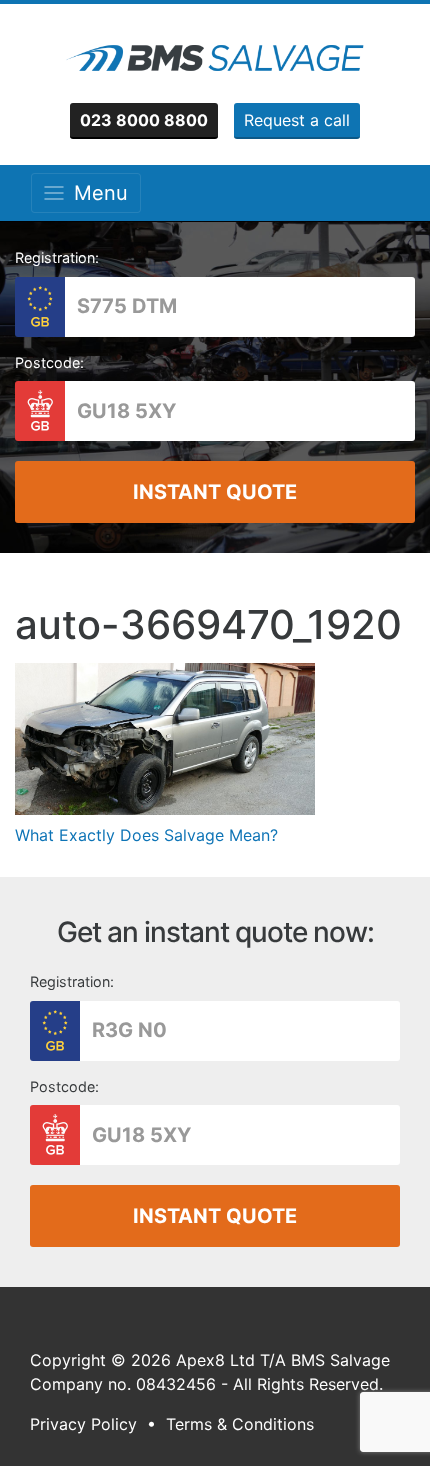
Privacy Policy (83, 1424)
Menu (95, 193)
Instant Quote (215, 492)
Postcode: (49, 362)
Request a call (297, 120)
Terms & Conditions (240, 1424)
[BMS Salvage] (215, 58)
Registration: (57, 257)
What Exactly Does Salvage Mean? (146, 835)
